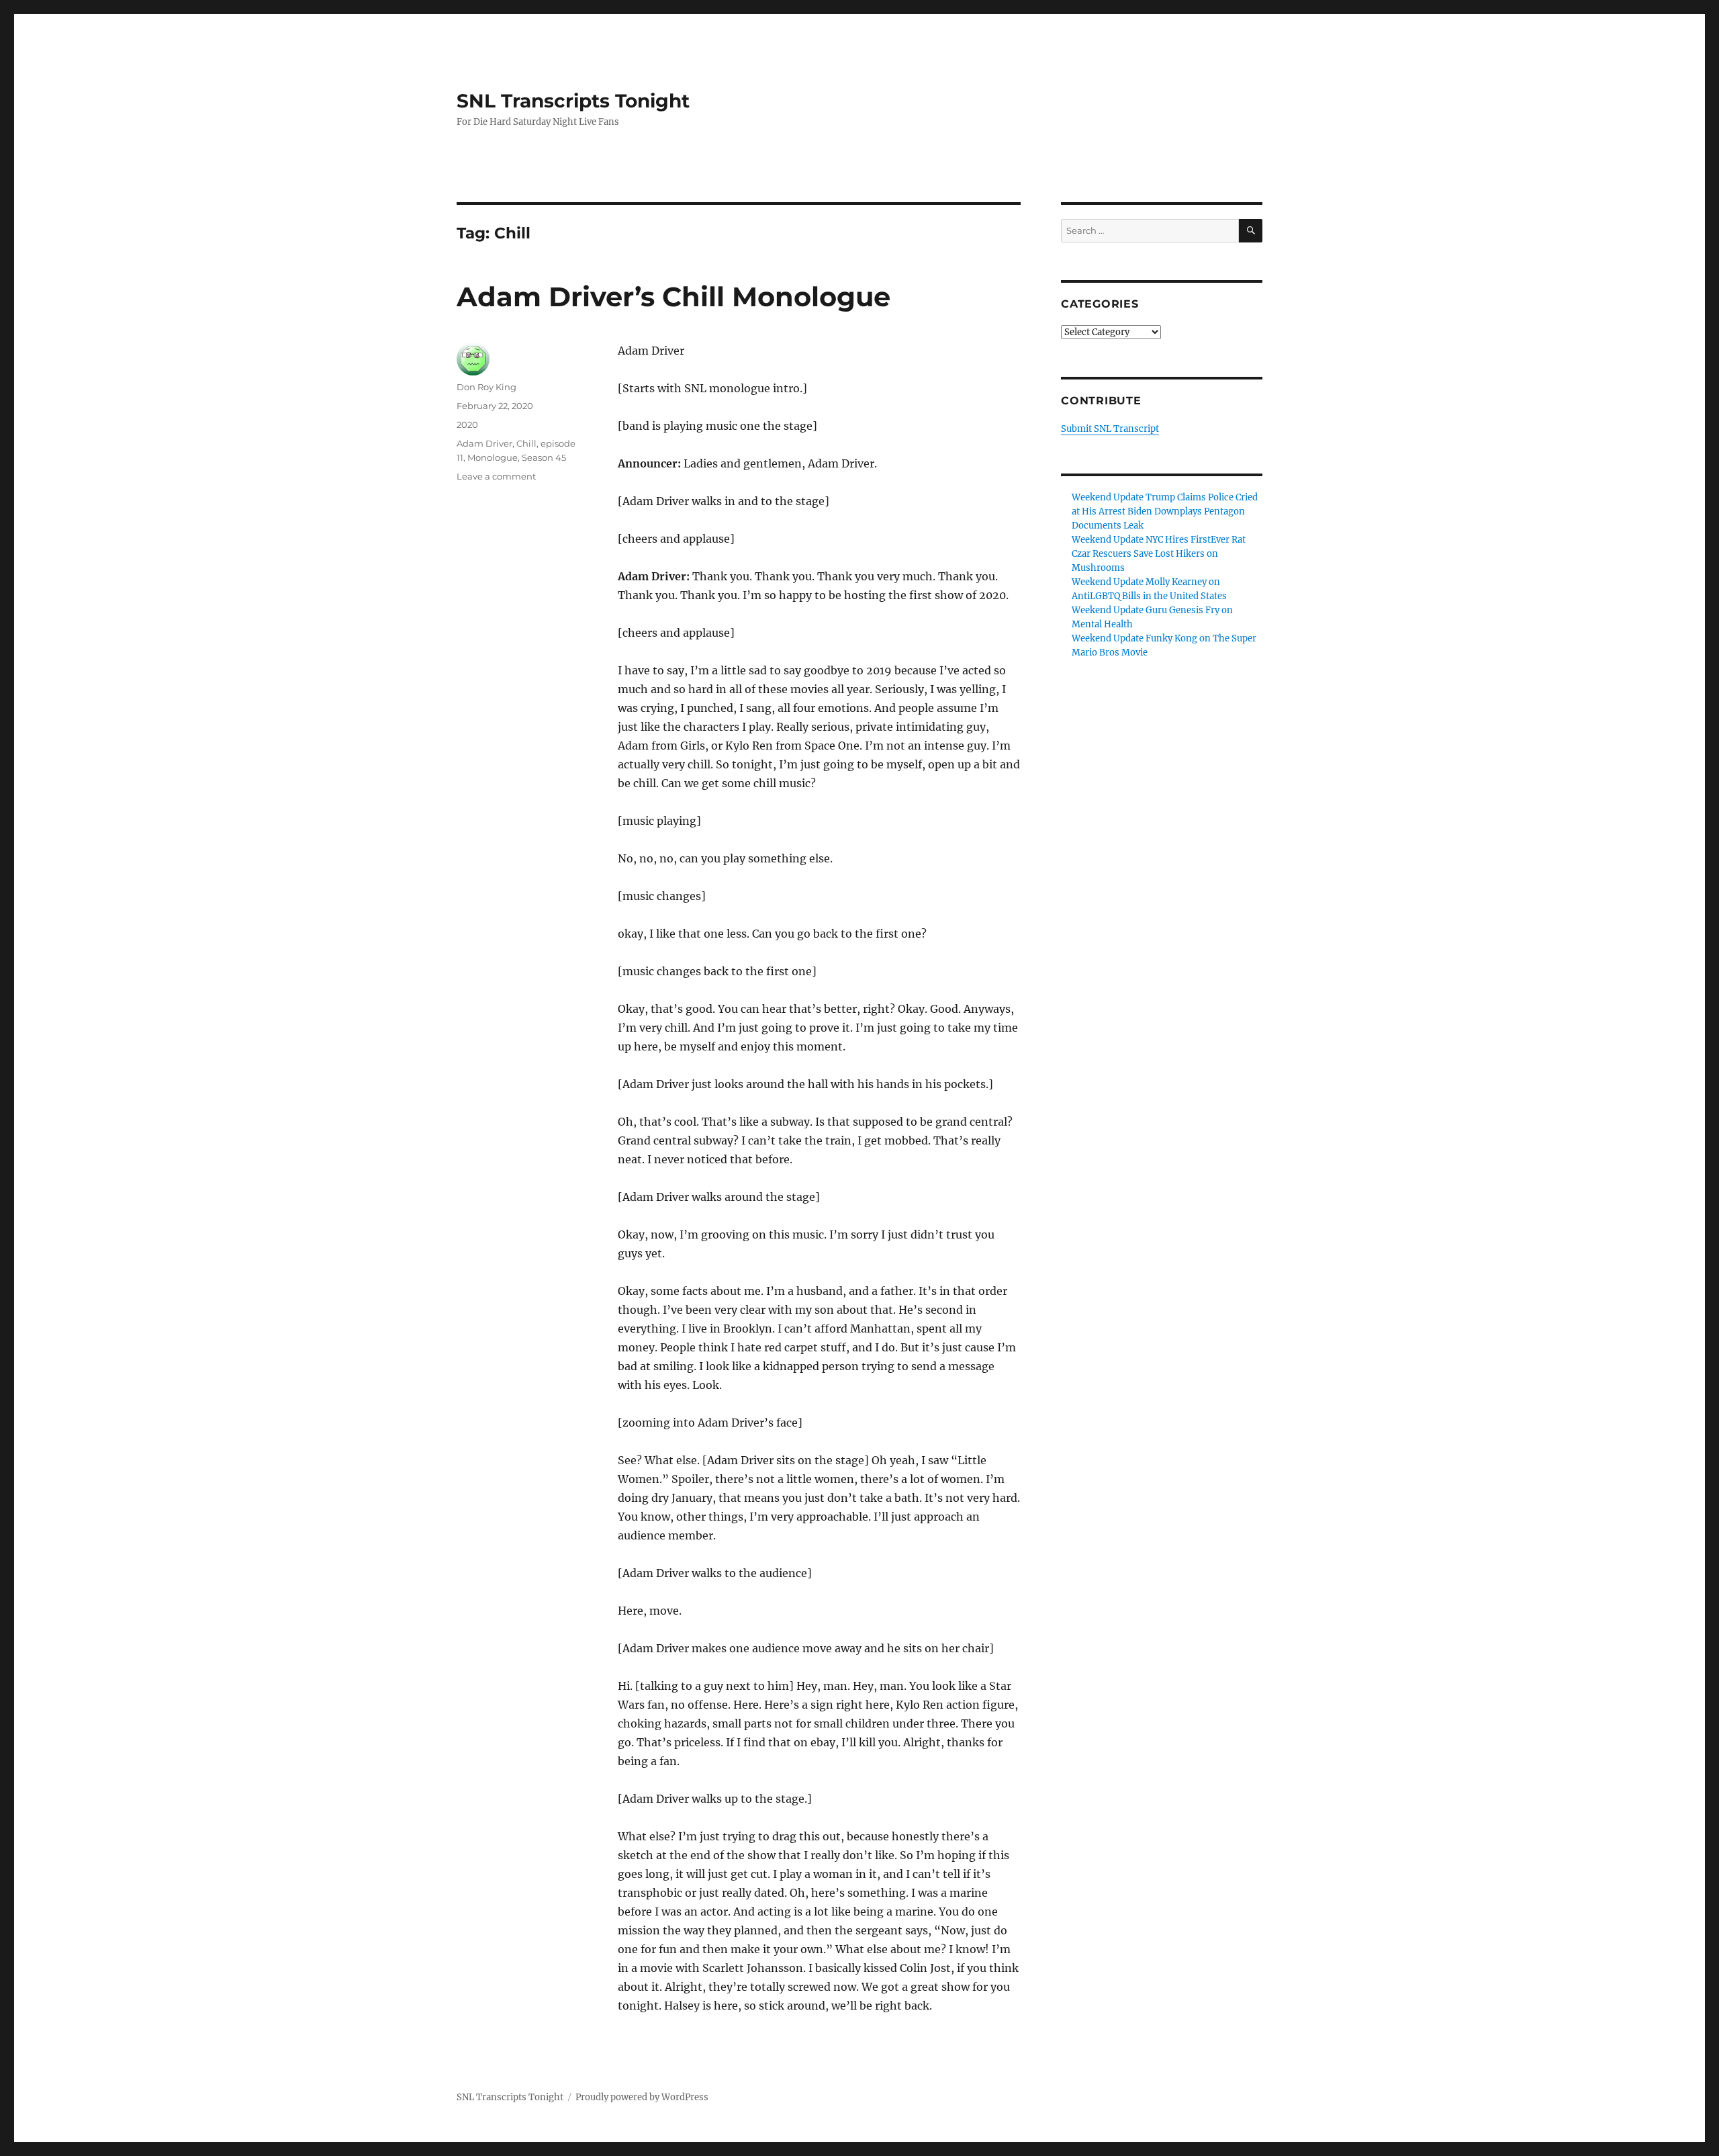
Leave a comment (496, 476)
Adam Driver (484, 443)
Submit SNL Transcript (1110, 429)
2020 (467, 424)
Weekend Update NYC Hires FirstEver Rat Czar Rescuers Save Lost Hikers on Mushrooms (1159, 554)
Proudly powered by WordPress (642, 2097)
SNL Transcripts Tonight (573, 101)
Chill (526, 443)
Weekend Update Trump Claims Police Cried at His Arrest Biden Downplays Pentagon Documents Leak (1165, 511)
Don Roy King (486, 387)
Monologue (493, 457)
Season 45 (544, 457)
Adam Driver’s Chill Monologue (673, 297)
